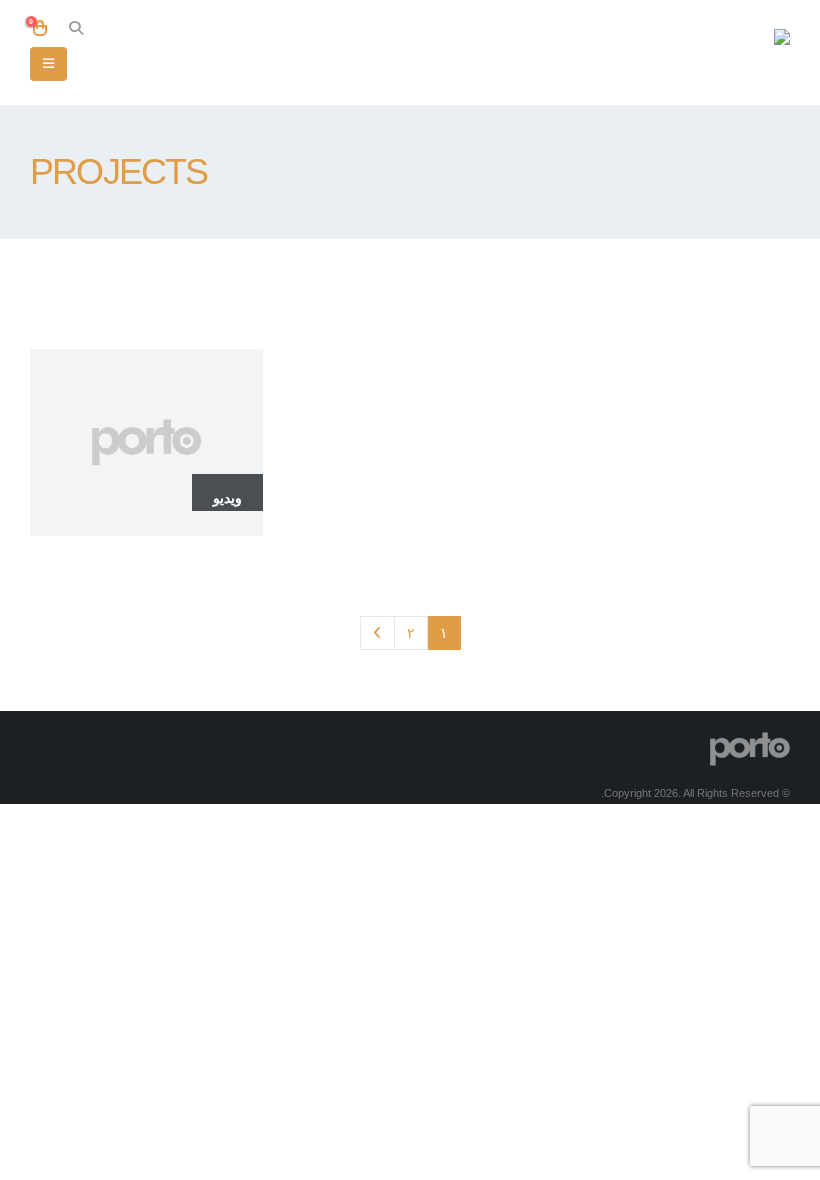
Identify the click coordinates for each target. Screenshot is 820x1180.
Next (377, 633)
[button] (76, 28)
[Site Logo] (725, 52)
